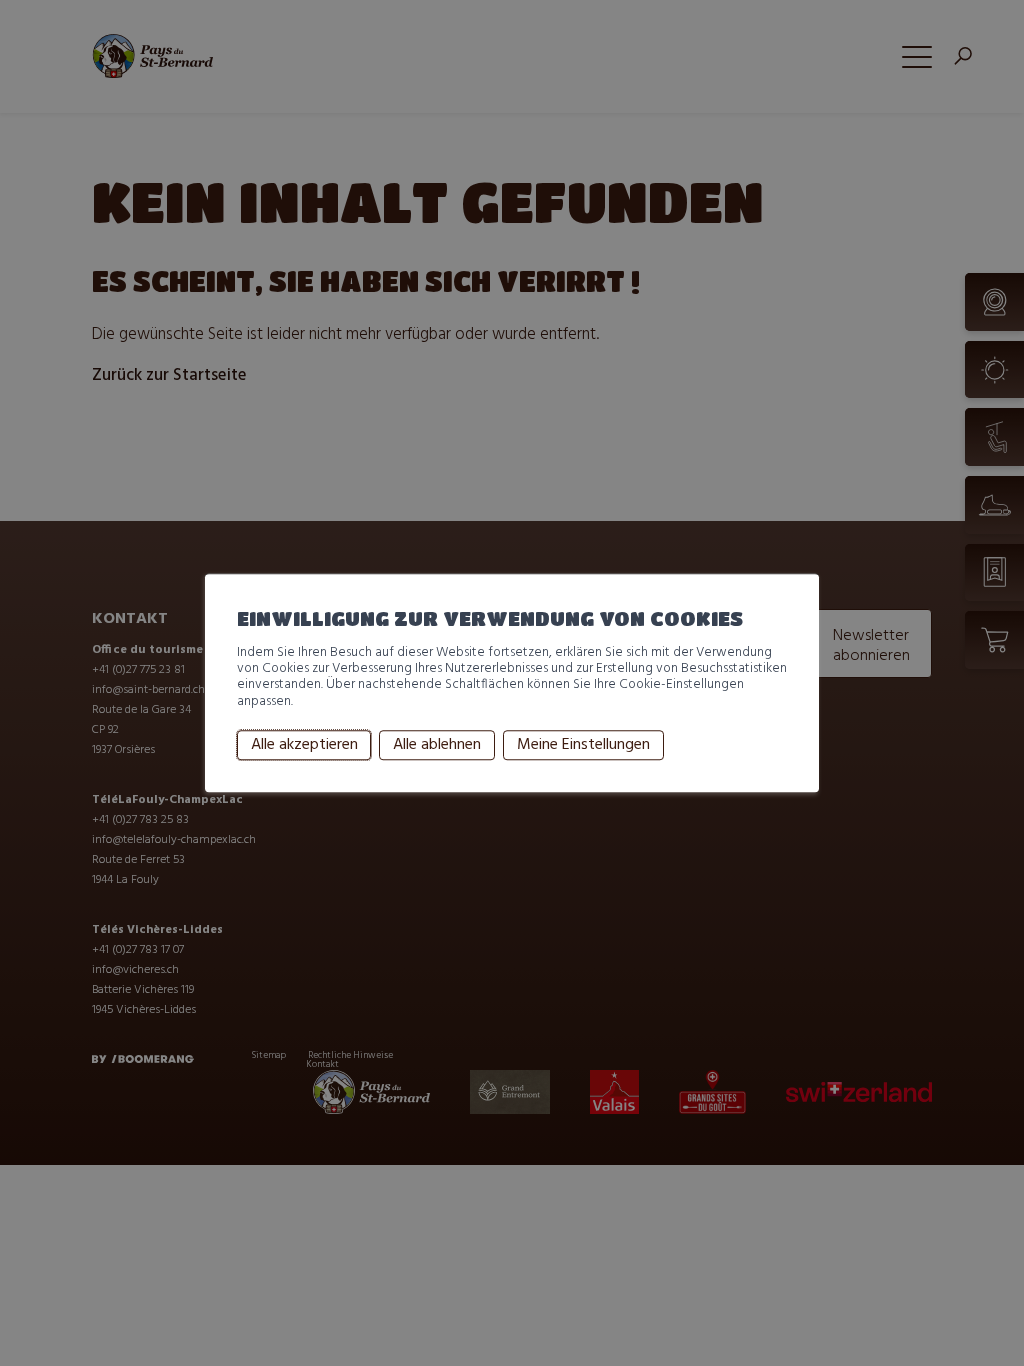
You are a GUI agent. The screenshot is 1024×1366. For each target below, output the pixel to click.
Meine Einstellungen (583, 745)
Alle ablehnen (437, 745)
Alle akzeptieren (304, 745)
